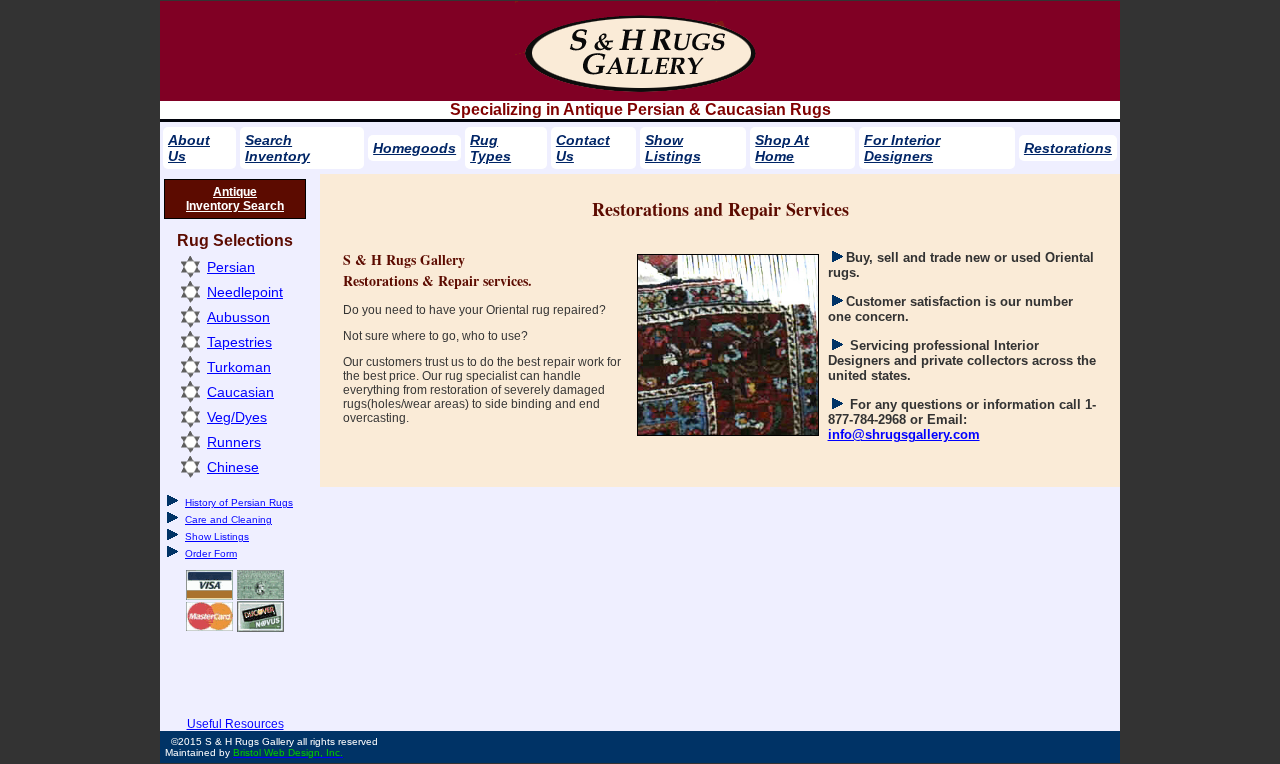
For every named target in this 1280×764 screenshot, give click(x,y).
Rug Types (490, 148)
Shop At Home (782, 148)
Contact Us (583, 148)
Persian (231, 267)
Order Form (211, 553)
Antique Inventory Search (235, 199)
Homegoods (414, 148)
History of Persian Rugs (239, 502)
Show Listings (673, 148)
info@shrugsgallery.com (904, 434)
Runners (234, 442)
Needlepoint (245, 292)
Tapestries (239, 342)
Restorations (1068, 148)
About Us (189, 148)
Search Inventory (277, 148)
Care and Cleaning (228, 519)
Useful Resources (235, 724)
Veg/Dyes (237, 417)
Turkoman (239, 367)
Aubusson (238, 317)
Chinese (233, 467)
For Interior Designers (902, 148)
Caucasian (240, 392)
